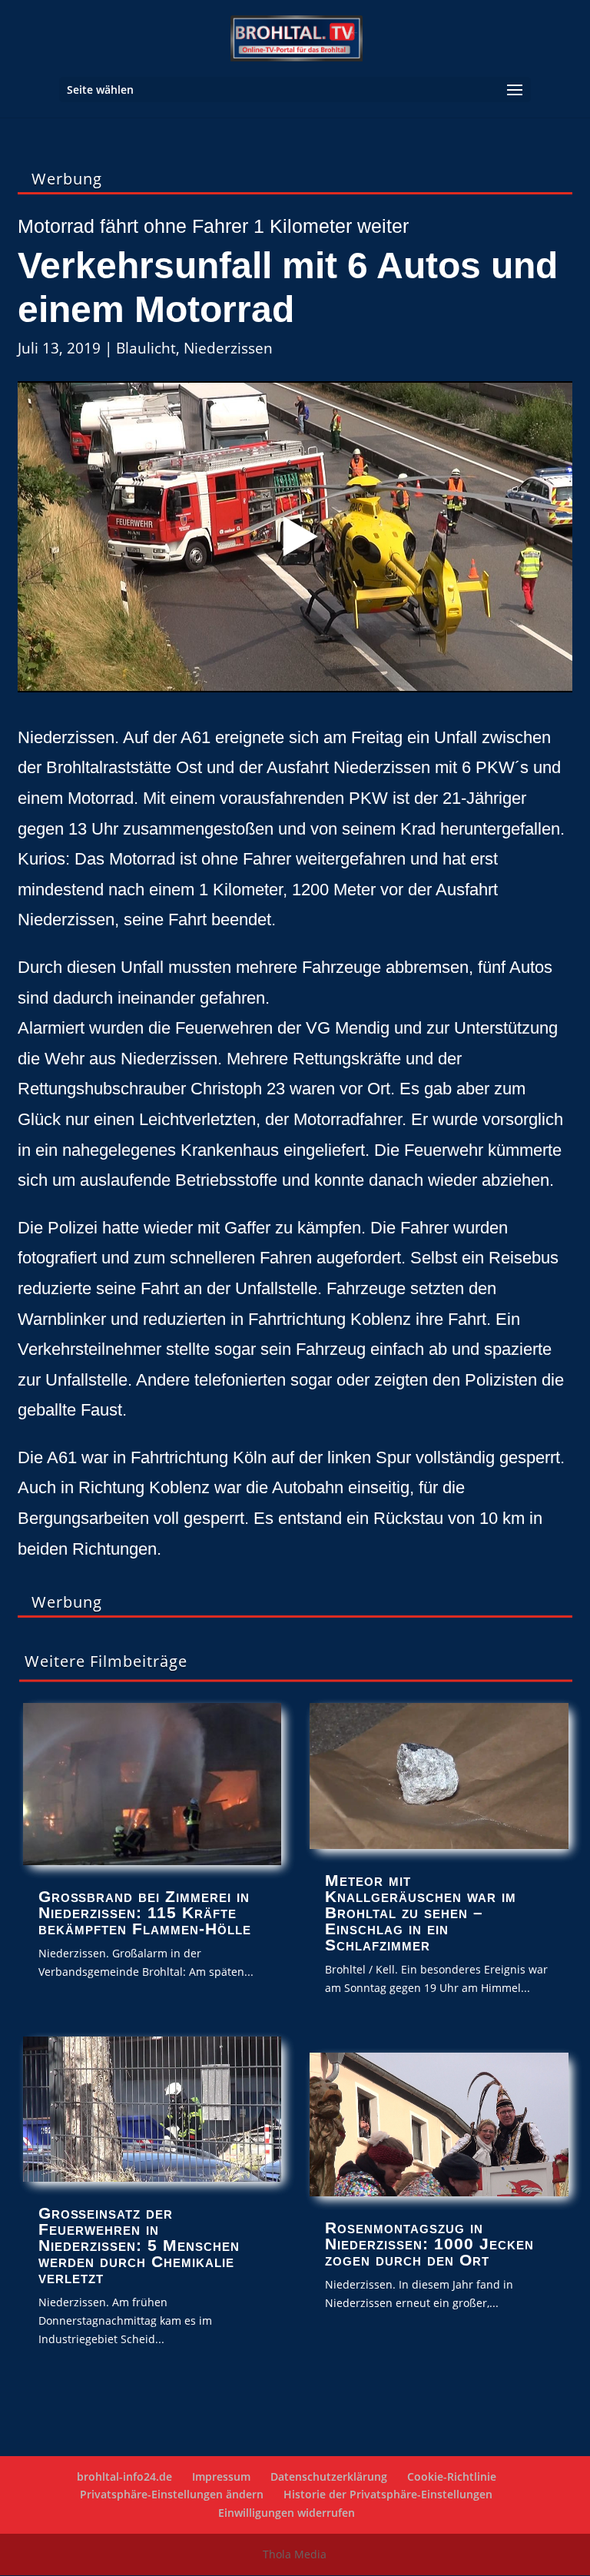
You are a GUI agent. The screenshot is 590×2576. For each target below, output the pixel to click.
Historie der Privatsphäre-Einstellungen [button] (388, 2494)
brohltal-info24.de (124, 2476)
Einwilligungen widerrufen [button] (287, 2513)
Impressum (221, 2476)
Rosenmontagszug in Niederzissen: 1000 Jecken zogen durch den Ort (429, 2244)
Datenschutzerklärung (329, 2476)
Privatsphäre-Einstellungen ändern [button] (172, 2494)
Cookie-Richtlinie (452, 2476)
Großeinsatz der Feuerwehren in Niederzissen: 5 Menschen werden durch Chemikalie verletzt (139, 2245)
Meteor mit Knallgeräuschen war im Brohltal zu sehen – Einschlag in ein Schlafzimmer (421, 1912)
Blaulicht (146, 348)
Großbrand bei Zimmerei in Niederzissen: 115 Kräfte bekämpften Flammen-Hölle (145, 1912)
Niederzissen (228, 348)
